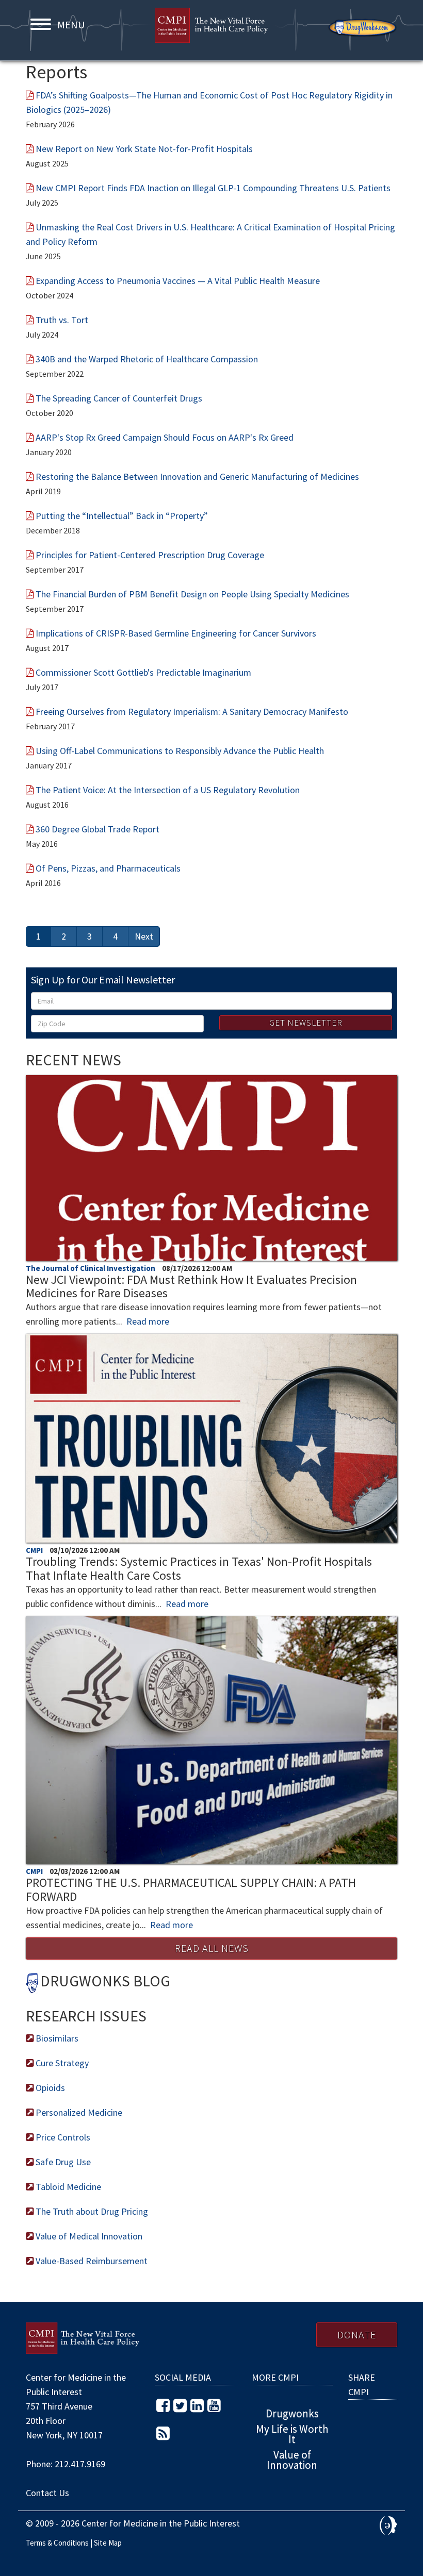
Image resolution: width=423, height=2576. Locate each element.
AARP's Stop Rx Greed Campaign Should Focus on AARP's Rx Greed (165, 437)
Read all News (212, 1948)
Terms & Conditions (57, 2543)
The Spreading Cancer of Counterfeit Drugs (119, 398)
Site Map (108, 2543)
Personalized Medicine (78, 2112)
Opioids (49, 2088)
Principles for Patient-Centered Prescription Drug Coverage (150, 555)
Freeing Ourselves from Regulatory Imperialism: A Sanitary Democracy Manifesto (192, 712)
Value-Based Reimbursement (91, 2261)
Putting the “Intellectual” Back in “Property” (122, 516)
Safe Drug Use (62, 2162)
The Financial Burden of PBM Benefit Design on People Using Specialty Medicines (192, 594)
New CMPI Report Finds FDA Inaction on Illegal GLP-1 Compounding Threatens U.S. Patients (213, 188)
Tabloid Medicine (67, 2187)
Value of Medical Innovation (88, 2236)
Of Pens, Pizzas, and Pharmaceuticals (108, 868)
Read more (148, 1321)
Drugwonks (362, 28)
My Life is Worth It (292, 2434)
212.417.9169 (80, 2464)
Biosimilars (56, 2038)
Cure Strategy (61, 2063)
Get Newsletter (306, 1023)
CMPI (211, 31)
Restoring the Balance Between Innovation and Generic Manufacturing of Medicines (197, 476)
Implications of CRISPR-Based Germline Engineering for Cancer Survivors (176, 633)
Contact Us (47, 2493)
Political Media (388, 2525)
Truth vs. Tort (62, 320)
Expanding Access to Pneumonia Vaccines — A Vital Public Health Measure (178, 281)
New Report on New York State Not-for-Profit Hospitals (144, 149)
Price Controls (62, 2137)
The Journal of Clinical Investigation (91, 1268)
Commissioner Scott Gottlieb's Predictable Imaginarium (143, 672)
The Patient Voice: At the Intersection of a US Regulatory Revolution (168, 790)
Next (144, 936)
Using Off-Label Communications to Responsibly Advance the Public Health (180, 751)
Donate (357, 2335)
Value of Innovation (292, 2460)
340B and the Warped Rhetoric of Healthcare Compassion (147, 359)
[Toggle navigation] (40, 24)
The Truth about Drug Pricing (91, 2211)
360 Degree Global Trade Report (97, 829)
